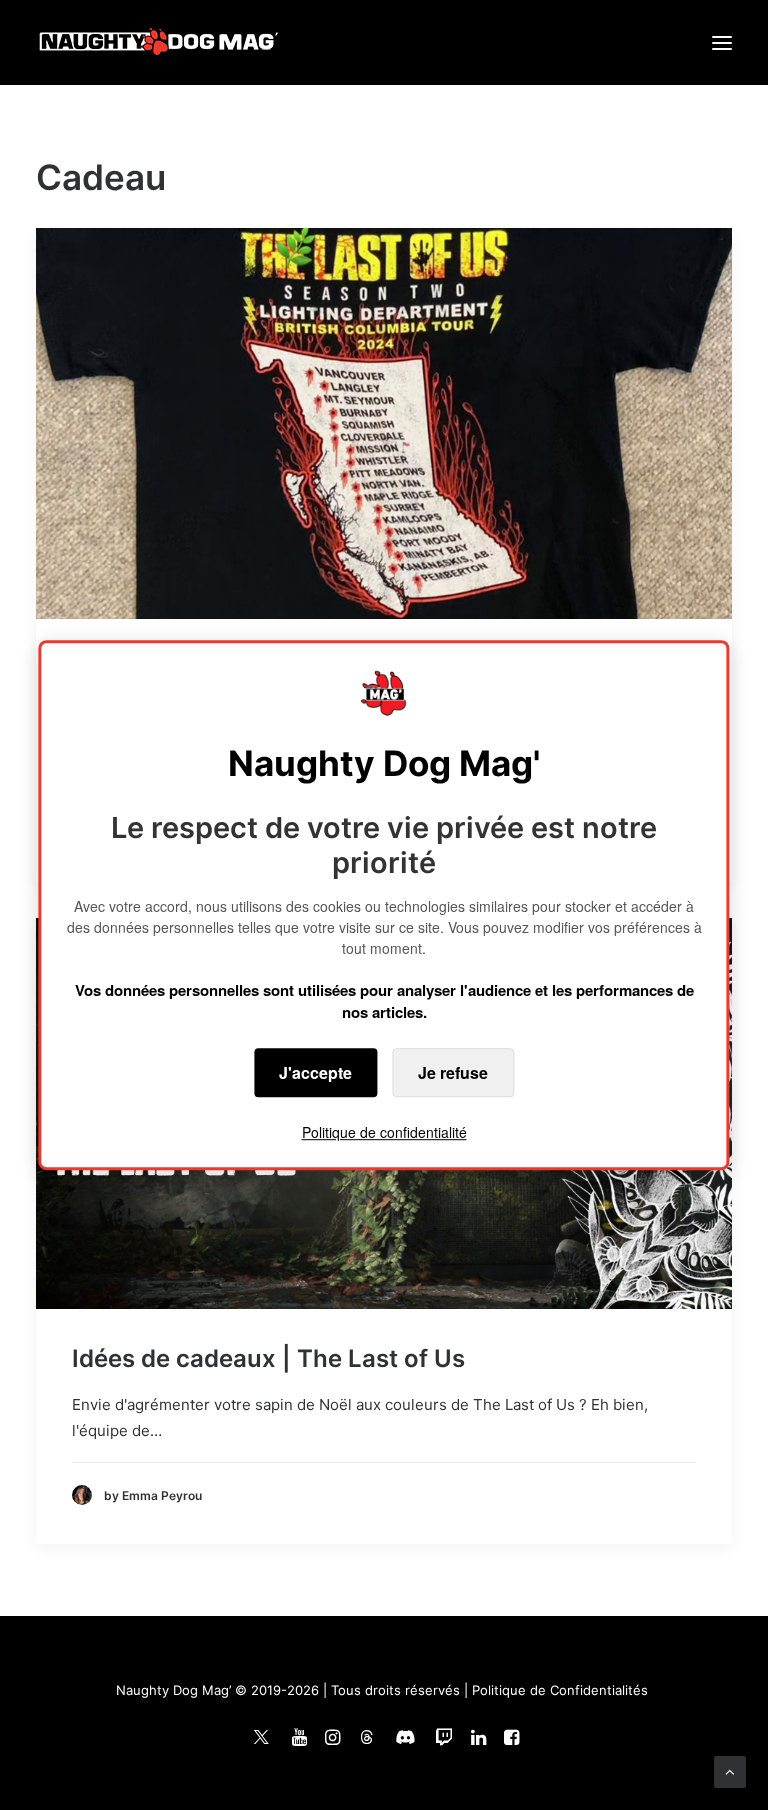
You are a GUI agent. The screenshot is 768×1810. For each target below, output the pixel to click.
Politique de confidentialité (384, 1132)
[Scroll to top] (730, 1770)
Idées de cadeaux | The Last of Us (268, 1358)
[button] (722, 42)
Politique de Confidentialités (560, 1690)
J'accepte (315, 1072)
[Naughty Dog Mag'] (159, 42)
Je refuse (453, 1072)
